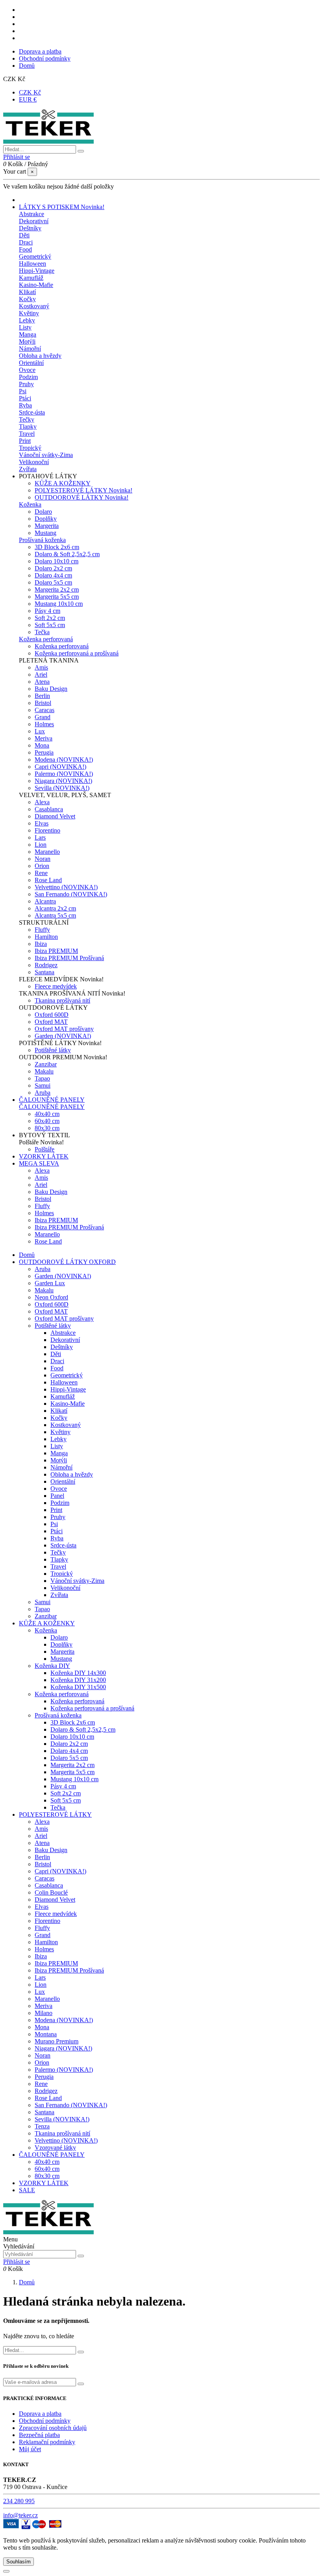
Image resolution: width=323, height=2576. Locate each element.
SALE (27, 2190)
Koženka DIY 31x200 (78, 1680)
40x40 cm (47, 1114)
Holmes (44, 724)
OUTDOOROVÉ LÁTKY (82, 497)
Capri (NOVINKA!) (60, 767)
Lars (40, 837)
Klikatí (27, 292)
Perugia (44, 752)
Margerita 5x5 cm (57, 597)
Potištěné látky (53, 1050)
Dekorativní (34, 221)
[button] (48, 476)
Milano (44, 2013)
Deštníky (30, 228)
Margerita (47, 526)
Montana (46, 2034)
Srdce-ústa (32, 412)
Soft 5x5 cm (50, 625)
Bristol (43, 703)
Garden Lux (50, 1283)
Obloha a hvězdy (40, 356)
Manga (28, 334)
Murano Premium (57, 2041)
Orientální (31, 363)
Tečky (27, 419)
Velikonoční (34, 462)
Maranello (47, 852)
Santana (45, 972)
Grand (43, 717)
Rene (41, 873)
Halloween (32, 264)
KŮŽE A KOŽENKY (63, 483)
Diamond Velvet (55, 816)
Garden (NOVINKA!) (63, 1036)
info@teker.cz (20, 2515)
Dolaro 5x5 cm (53, 582)
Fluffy (42, 930)
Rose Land (48, 880)
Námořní (30, 349)
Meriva (44, 738)
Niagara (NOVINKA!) (63, 781)
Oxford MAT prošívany (64, 1029)
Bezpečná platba (39, 2435)
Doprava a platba (40, 51)
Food (25, 249)
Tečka (42, 632)
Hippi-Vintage (37, 271)
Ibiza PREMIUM (56, 951)
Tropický (30, 448)
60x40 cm (47, 1121)
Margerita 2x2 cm (57, 589)
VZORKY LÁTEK (44, 2183)
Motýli (27, 341)
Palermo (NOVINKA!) (64, 774)
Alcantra (45, 901)
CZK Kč (30, 92)
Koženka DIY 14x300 (78, 1673)
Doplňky (46, 519)
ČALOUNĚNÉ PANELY (52, 1107)
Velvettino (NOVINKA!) (66, 887)
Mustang (45, 533)
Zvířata (28, 469)
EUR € (28, 99)
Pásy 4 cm (47, 611)
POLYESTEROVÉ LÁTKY (84, 490)
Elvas (42, 823)
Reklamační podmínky (47, 2442)
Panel (57, 1496)
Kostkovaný (34, 306)
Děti (24, 235)
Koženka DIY (52, 1666)
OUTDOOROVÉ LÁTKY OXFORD (67, 1262)
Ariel (41, 675)
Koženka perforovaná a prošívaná (77, 653)
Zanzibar (46, 1064)
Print (25, 441)
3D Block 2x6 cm (57, 547)
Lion (41, 845)
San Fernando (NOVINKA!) (71, 894)
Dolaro (43, 512)
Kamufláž (31, 278)
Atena (42, 682)
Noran (43, 859)
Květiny (29, 313)
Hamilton (46, 937)
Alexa (42, 802)
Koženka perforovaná (46, 639)
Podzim (28, 377)
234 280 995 (19, 2501)
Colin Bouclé (51, 1892)
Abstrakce (32, 214)
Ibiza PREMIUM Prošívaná (69, 958)
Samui (43, 1085)
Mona (42, 745)
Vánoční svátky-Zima (46, 455)
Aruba (43, 1093)
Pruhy (26, 384)
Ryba (25, 405)
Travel (27, 434)
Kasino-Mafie (36, 285)
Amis (41, 667)
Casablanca (49, 809)
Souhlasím (19, 2562)
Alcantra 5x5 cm (55, 915)
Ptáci (25, 398)
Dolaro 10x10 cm (57, 561)
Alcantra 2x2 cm (55, 908)
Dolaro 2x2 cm (53, 568)
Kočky (27, 299)
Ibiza (41, 944)
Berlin (42, 696)
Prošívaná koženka (42, 540)
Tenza (42, 2126)
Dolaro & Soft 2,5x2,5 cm (67, 554)
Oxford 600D (52, 1015)
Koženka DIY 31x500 (78, 1687)
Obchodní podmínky (45, 58)
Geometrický (35, 256)
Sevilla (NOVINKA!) (62, 788)
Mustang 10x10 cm (59, 604)
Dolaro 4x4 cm (53, 575)
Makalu (44, 1071)
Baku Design (51, 689)
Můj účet (30, 2449)
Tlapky (28, 427)
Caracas (45, 710)
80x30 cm (47, 1128)
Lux (40, 731)
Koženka (30, 504)
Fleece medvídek (56, 986)
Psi (23, 391)
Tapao (42, 1078)
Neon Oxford (51, 1297)
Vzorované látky (55, 2148)
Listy (25, 327)
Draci (26, 242)
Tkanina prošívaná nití (62, 1000)
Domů (27, 66)
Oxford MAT (51, 1022)
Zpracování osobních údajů (53, 2428)
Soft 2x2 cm (50, 618)
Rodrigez (46, 965)
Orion (42, 866)
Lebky (27, 320)
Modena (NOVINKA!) (64, 760)
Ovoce (27, 370)
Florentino (47, 830)
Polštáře (45, 1149)
